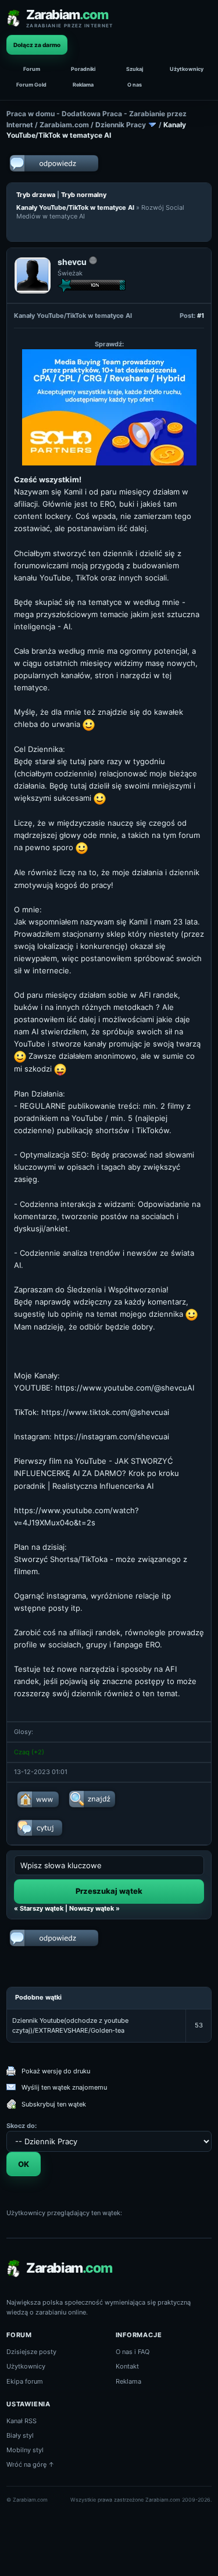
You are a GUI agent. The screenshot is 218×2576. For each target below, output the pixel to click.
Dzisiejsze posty (31, 2352)
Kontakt (127, 2366)
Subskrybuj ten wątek (54, 2104)
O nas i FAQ (133, 2352)
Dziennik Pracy (121, 125)
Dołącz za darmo (37, 45)
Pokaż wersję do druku (56, 2071)
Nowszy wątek (92, 1908)
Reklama (83, 85)
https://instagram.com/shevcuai (112, 1436)
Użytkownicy (187, 69)
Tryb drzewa (36, 195)
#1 (201, 316)
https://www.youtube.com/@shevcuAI (125, 1388)
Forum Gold (31, 85)
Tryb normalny (84, 195)
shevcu (72, 262)
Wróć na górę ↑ (31, 2464)
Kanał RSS (22, 2421)
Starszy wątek (42, 1908)
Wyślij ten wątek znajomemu (64, 2087)
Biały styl (20, 2435)
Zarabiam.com (64, 125)
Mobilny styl (25, 2450)
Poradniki (83, 69)
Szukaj (135, 69)
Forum (32, 69)
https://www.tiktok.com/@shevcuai (105, 1412)
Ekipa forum (25, 2381)
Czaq (22, 1752)
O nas (135, 85)
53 (199, 2025)
